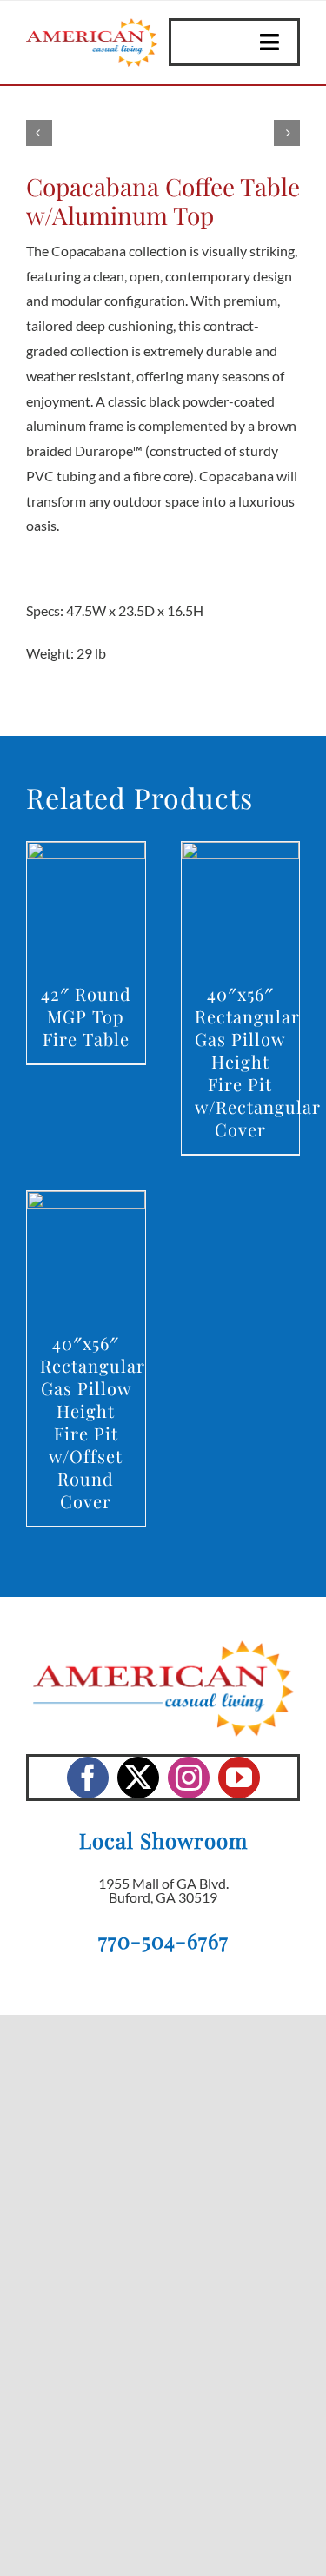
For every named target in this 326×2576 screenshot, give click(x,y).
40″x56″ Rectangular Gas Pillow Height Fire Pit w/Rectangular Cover (258, 1061)
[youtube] (239, 1778)
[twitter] (138, 1778)
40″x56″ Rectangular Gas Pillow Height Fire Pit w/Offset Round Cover (93, 1422)
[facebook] (88, 1778)
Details (86, 907)
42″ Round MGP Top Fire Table (86, 1016)
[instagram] (189, 1778)
